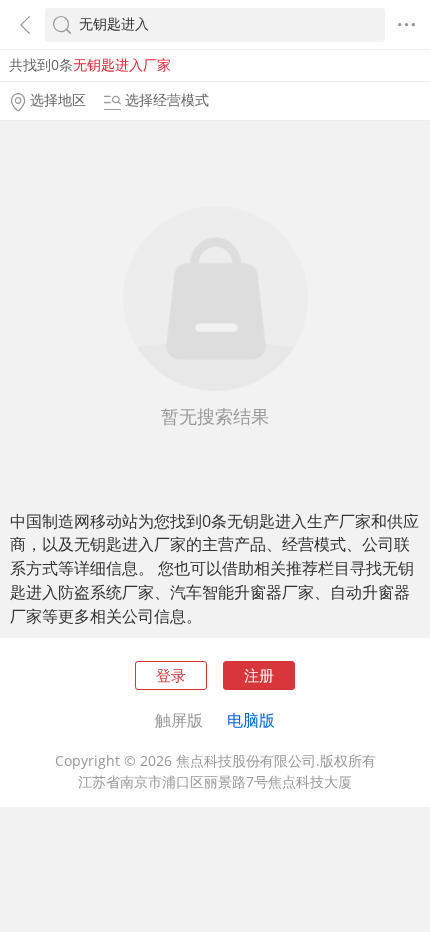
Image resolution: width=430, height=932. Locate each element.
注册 (259, 675)
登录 (171, 675)
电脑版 (251, 720)
